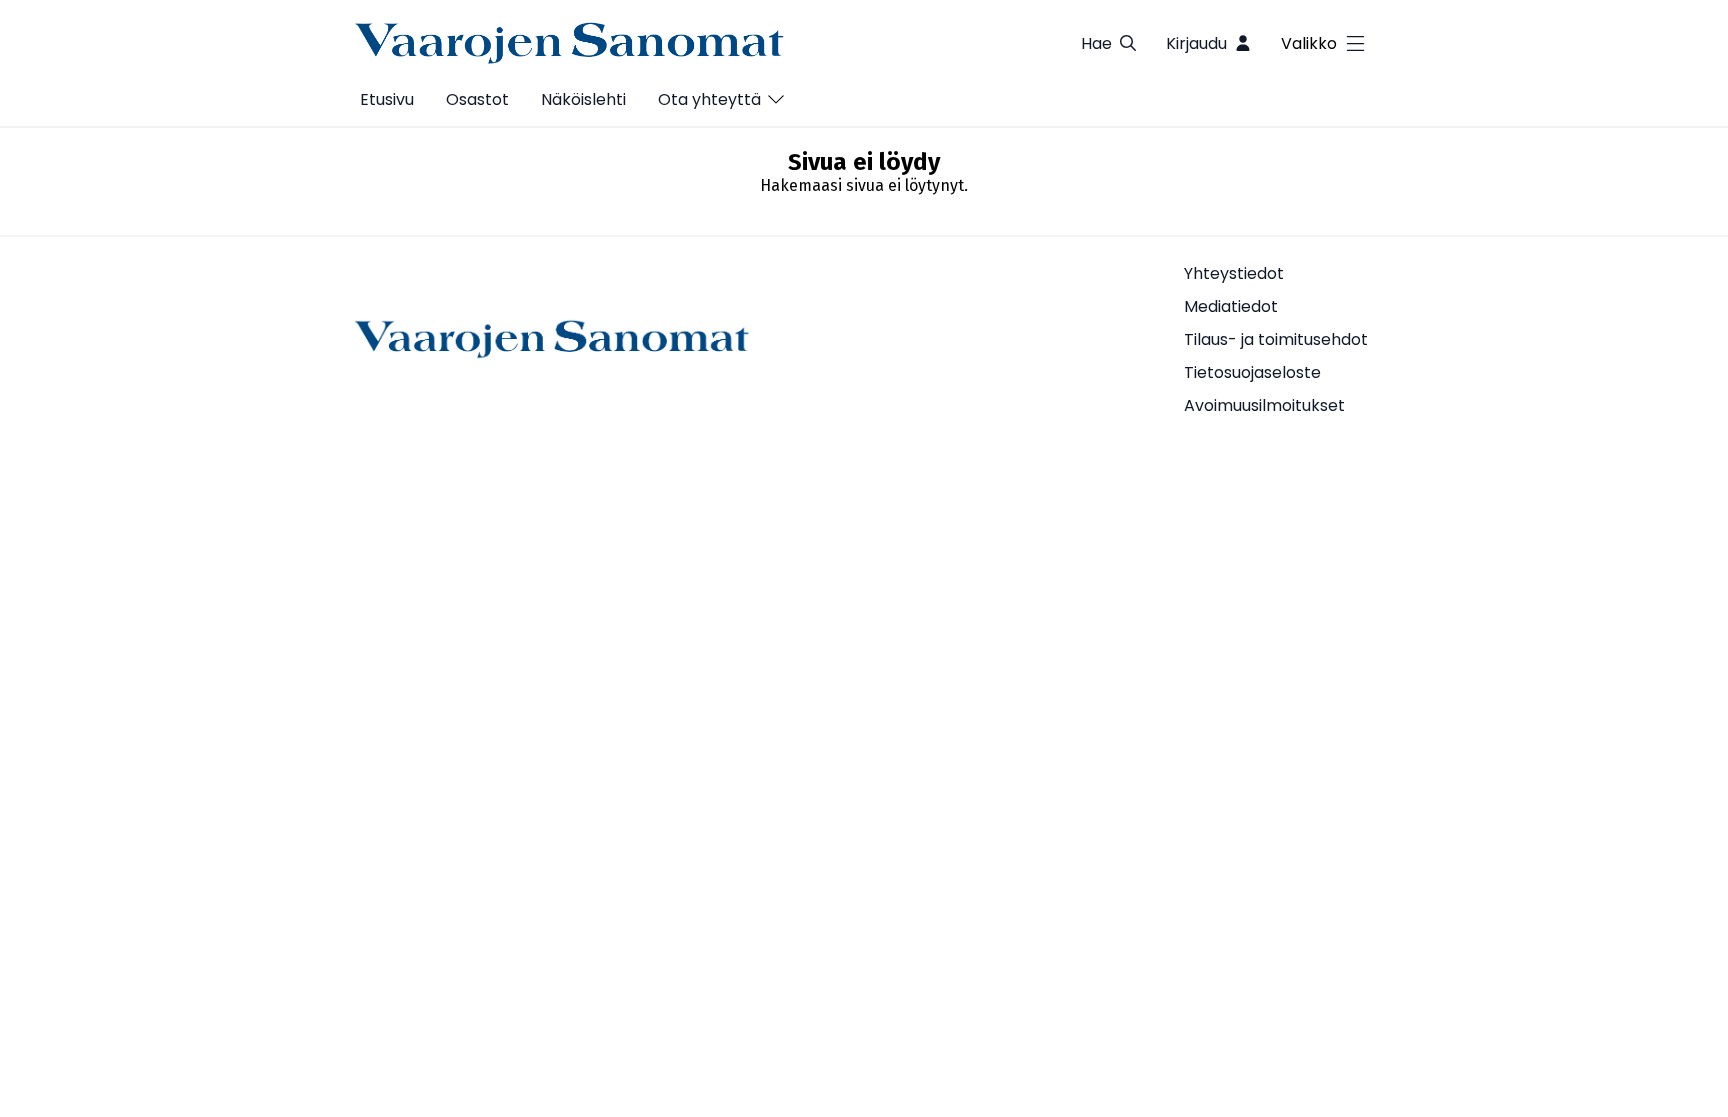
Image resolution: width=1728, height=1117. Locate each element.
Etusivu (387, 99)
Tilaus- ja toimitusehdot (1276, 339)
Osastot (477, 99)
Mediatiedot (1231, 306)
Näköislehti (583, 99)
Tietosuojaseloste (1252, 372)
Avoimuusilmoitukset (1264, 405)
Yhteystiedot (1234, 273)
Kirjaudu (1196, 43)
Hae (1096, 43)
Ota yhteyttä (709, 99)
